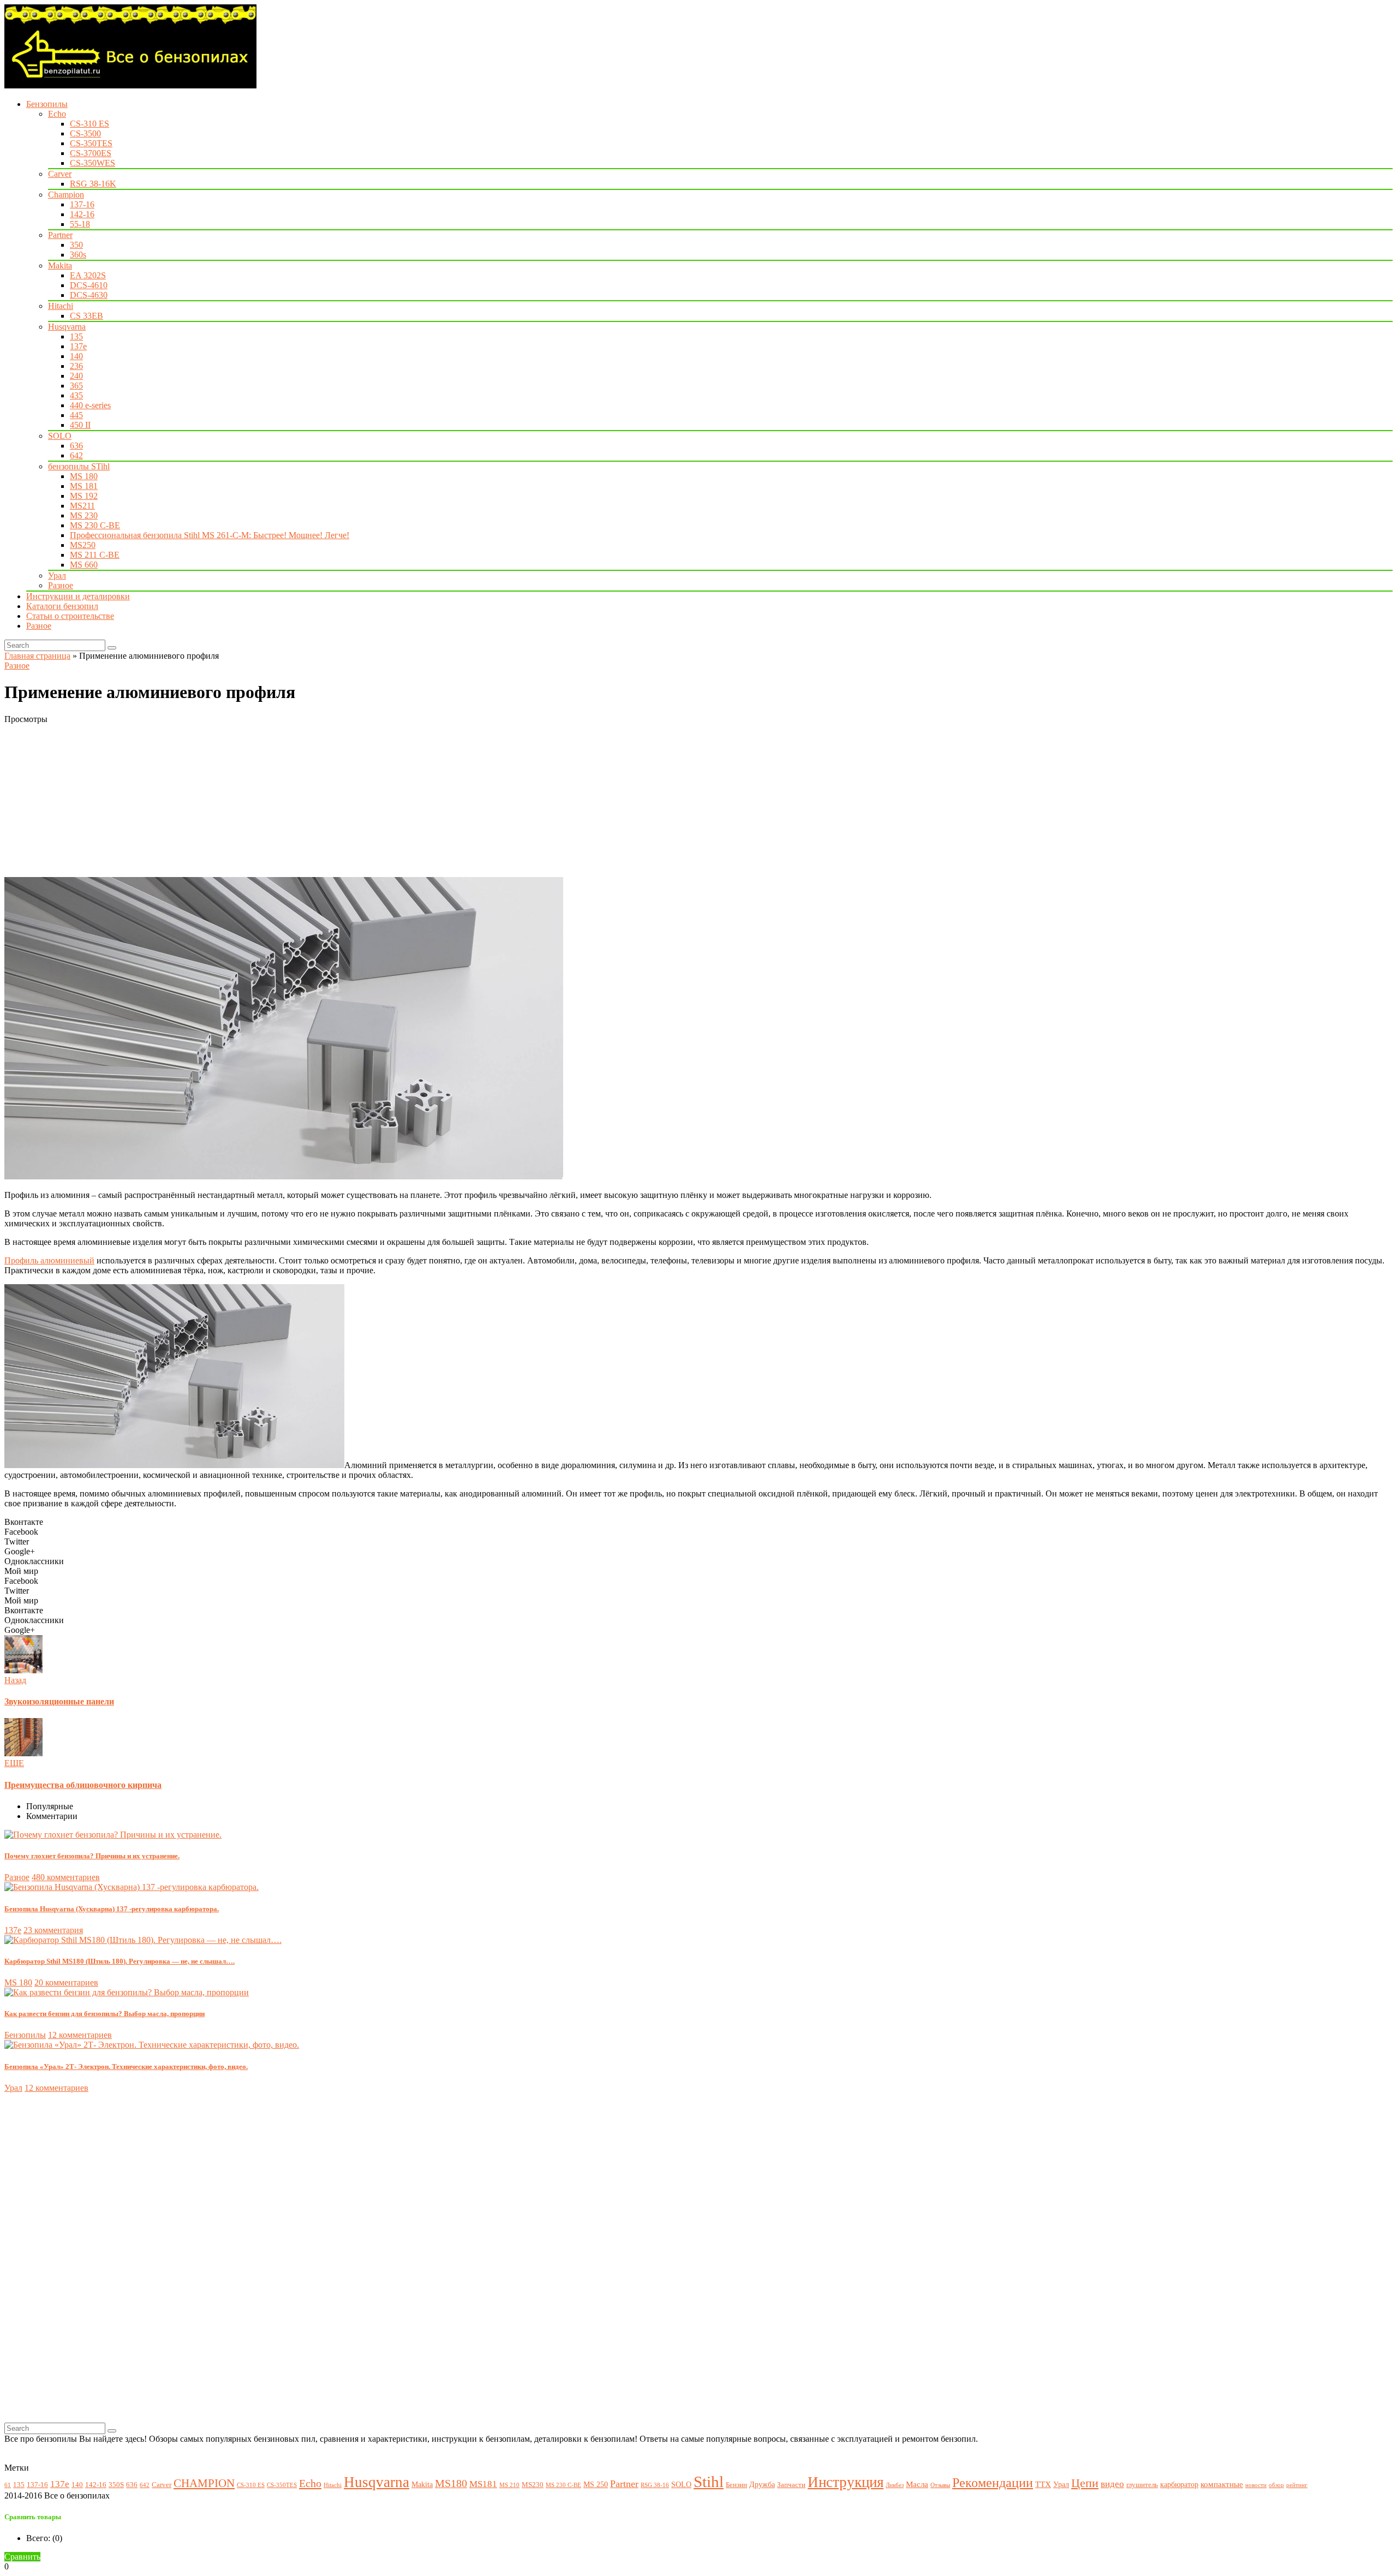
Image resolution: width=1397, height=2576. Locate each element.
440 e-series (90, 405)
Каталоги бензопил (62, 606)
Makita (60, 266)
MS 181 (84, 486)
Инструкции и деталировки (78, 596)
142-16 (82, 214)
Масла (917, 2484)
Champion (66, 195)
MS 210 (509, 2485)
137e (78, 346)
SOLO (60, 436)
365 (76, 386)
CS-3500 (85, 133)
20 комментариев (66, 1982)
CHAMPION (204, 2483)
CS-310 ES (89, 124)
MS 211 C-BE (95, 555)
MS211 (82, 506)
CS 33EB (86, 316)
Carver (60, 174)
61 (8, 2485)
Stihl (709, 2482)
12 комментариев (80, 2035)
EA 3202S (88, 275)
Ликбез (895, 2485)
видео (1112, 2484)
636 (76, 446)
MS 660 (84, 565)
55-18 (80, 224)
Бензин (736, 2485)
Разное (61, 585)
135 (76, 336)
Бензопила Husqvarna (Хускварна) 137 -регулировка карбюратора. (112, 1909)
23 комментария (53, 1930)
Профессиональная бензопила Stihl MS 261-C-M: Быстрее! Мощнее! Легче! (210, 535)
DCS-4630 (89, 295)
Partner (60, 235)
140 (76, 356)
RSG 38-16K (93, 184)
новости (1256, 2485)
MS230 (533, 2485)
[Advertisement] (332, 801)
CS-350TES (91, 143)
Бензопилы (47, 104)
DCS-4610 (89, 285)
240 (76, 376)
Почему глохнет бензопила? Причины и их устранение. (92, 1856)
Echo (57, 114)
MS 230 (84, 515)
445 (76, 415)
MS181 (483, 2484)
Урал (57, 576)
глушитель (1142, 2485)
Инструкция (846, 2482)
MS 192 (84, 496)
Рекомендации (993, 2483)
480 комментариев (66, 1877)
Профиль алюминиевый (49, 1260)
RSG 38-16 (655, 2485)
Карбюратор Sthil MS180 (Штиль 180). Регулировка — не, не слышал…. (120, 1961)
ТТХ (1043, 2484)
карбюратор (1179, 2484)
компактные (1222, 2484)
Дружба (762, 2484)
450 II (80, 425)
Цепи (1085, 2483)
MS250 (83, 545)
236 (76, 366)
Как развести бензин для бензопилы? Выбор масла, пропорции (105, 2014)
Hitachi (61, 306)
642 (76, 455)
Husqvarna (67, 327)
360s (78, 255)
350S (116, 2485)
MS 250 (596, 2484)
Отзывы (940, 2485)
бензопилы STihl (79, 466)
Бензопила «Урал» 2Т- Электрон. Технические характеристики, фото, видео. (126, 2067)
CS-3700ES (91, 153)
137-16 (82, 204)
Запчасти (791, 2485)
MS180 (451, 2483)
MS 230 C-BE (95, 525)
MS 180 (84, 476)
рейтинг (1297, 2485)
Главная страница (37, 656)
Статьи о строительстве (70, 616)
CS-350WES (92, 163)
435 (76, 395)
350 (76, 245)
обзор (1276, 2485)
